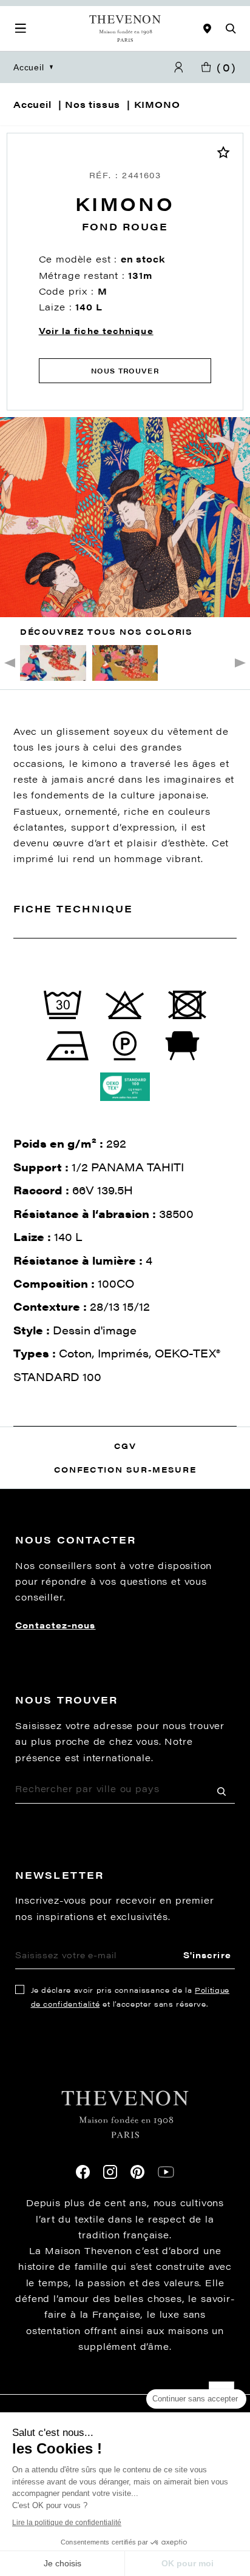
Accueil (29, 67)
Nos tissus (93, 104)
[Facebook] (83, 2172)
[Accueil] (125, 28)
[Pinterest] (137, 2172)
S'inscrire (207, 1955)
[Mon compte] (178, 68)
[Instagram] (110, 2172)
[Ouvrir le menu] (21, 28)
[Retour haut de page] (125, 2394)
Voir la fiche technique (96, 330)
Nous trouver (125, 371)
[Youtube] (166, 2172)
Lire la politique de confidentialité (67, 2523)
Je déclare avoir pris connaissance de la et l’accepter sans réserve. (130, 1997)
